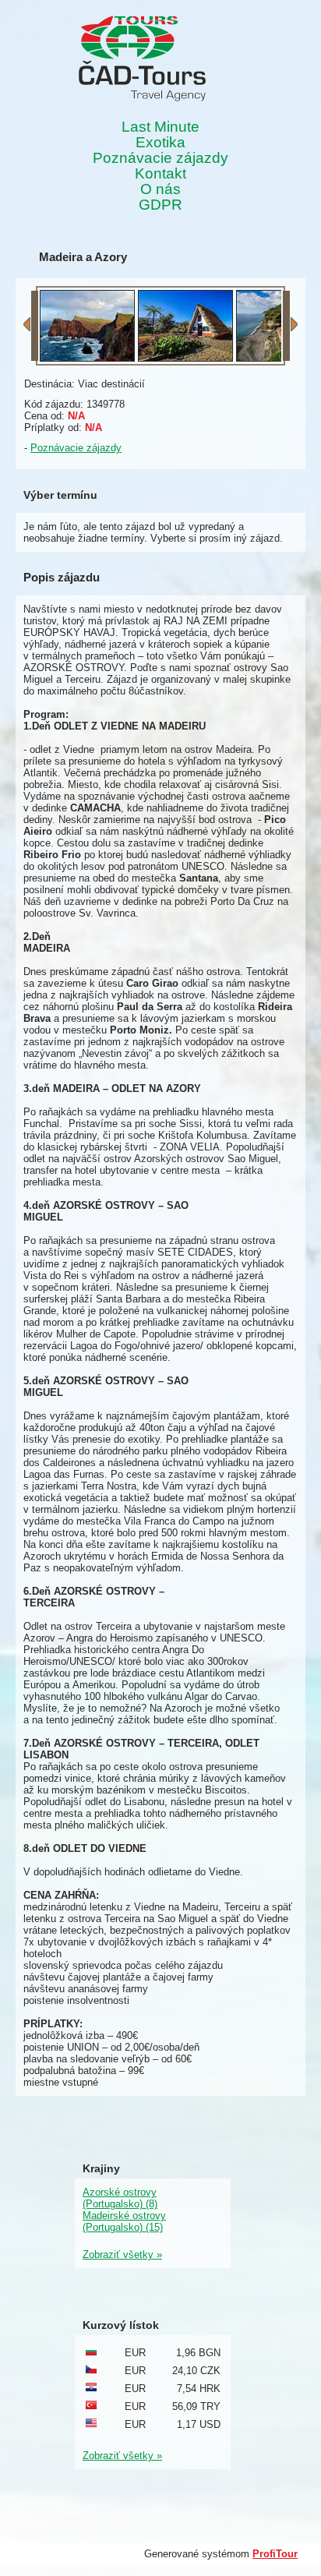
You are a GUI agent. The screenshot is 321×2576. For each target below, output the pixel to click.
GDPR (160, 205)
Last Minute (160, 127)
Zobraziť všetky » (122, 2254)
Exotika (160, 143)
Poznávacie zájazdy (160, 158)
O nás (160, 189)
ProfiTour (275, 2554)
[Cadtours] (142, 60)
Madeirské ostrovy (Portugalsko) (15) (124, 2221)
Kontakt (160, 174)
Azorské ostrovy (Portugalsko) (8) (120, 2198)
